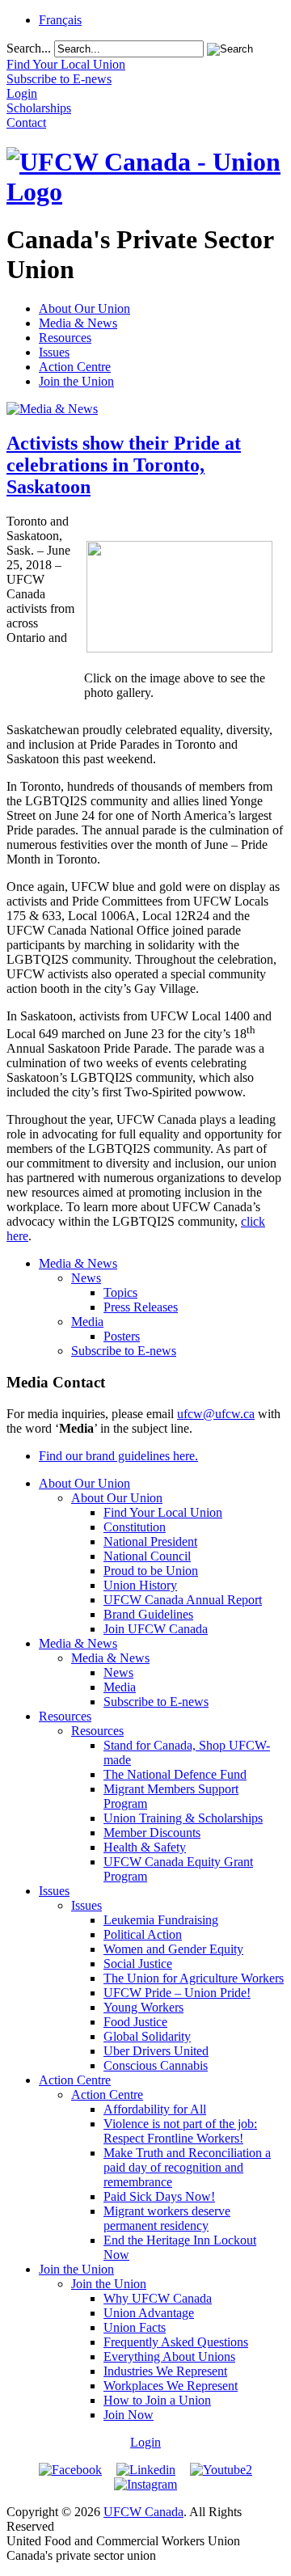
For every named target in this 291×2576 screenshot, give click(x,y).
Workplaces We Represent (171, 2386)
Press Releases (141, 1307)
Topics (120, 1292)
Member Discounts (152, 1833)
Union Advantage (149, 2313)
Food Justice (135, 2022)
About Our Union (84, 308)
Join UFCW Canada (156, 1629)
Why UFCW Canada (158, 2298)
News (86, 1278)
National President (150, 1541)
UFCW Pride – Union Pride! (177, 1993)
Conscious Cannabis (156, 2065)
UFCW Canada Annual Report (183, 1600)
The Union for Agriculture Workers (194, 1978)
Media (87, 1322)
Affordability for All (155, 2109)
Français (60, 20)
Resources (65, 338)
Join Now (129, 2415)
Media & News (78, 323)
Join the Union (76, 381)
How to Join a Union (157, 2400)
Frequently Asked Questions (176, 2342)
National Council (147, 1556)
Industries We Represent (165, 2371)
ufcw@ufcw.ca (216, 1414)
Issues (54, 352)
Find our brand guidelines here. (118, 1456)
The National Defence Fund (175, 1774)
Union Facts (135, 2327)
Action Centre (75, 367)
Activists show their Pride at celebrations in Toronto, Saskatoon (124, 465)
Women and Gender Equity (173, 1949)
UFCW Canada (143, 2512)
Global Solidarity (147, 2036)
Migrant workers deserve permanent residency (167, 2218)
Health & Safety (145, 1847)
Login (145, 2442)
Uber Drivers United (156, 2051)
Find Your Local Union (163, 1512)
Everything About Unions (169, 2356)
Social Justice (138, 1964)
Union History (140, 1585)
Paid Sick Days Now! (159, 2196)
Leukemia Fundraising (161, 1920)
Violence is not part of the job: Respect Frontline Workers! (180, 2131)
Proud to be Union (151, 1571)
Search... (29, 48)
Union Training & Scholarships (183, 1818)
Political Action (143, 1934)
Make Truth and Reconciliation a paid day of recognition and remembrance (187, 2167)
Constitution (135, 1527)
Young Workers (143, 2007)
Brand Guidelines (148, 1614)
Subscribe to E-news (124, 1351)
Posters (122, 1336)
